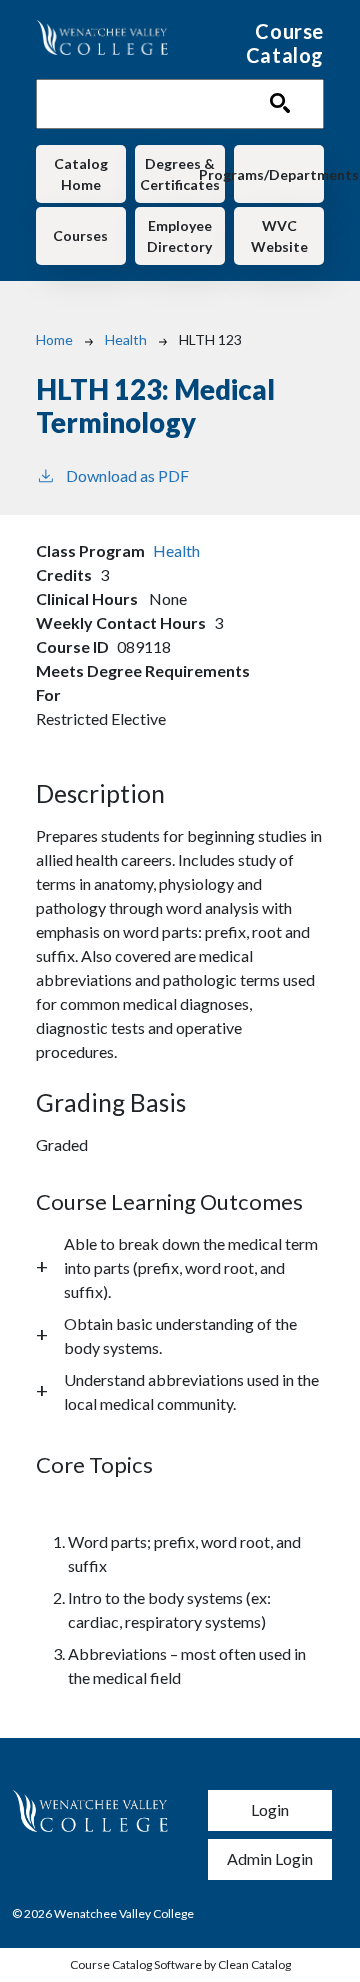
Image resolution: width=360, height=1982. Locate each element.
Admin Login (270, 1858)
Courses (80, 235)
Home (54, 339)
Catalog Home (81, 174)
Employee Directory (179, 236)
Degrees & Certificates (180, 174)
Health (126, 339)
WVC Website (279, 236)
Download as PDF (127, 475)
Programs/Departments (279, 174)
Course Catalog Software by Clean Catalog (180, 1964)
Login (270, 1809)
